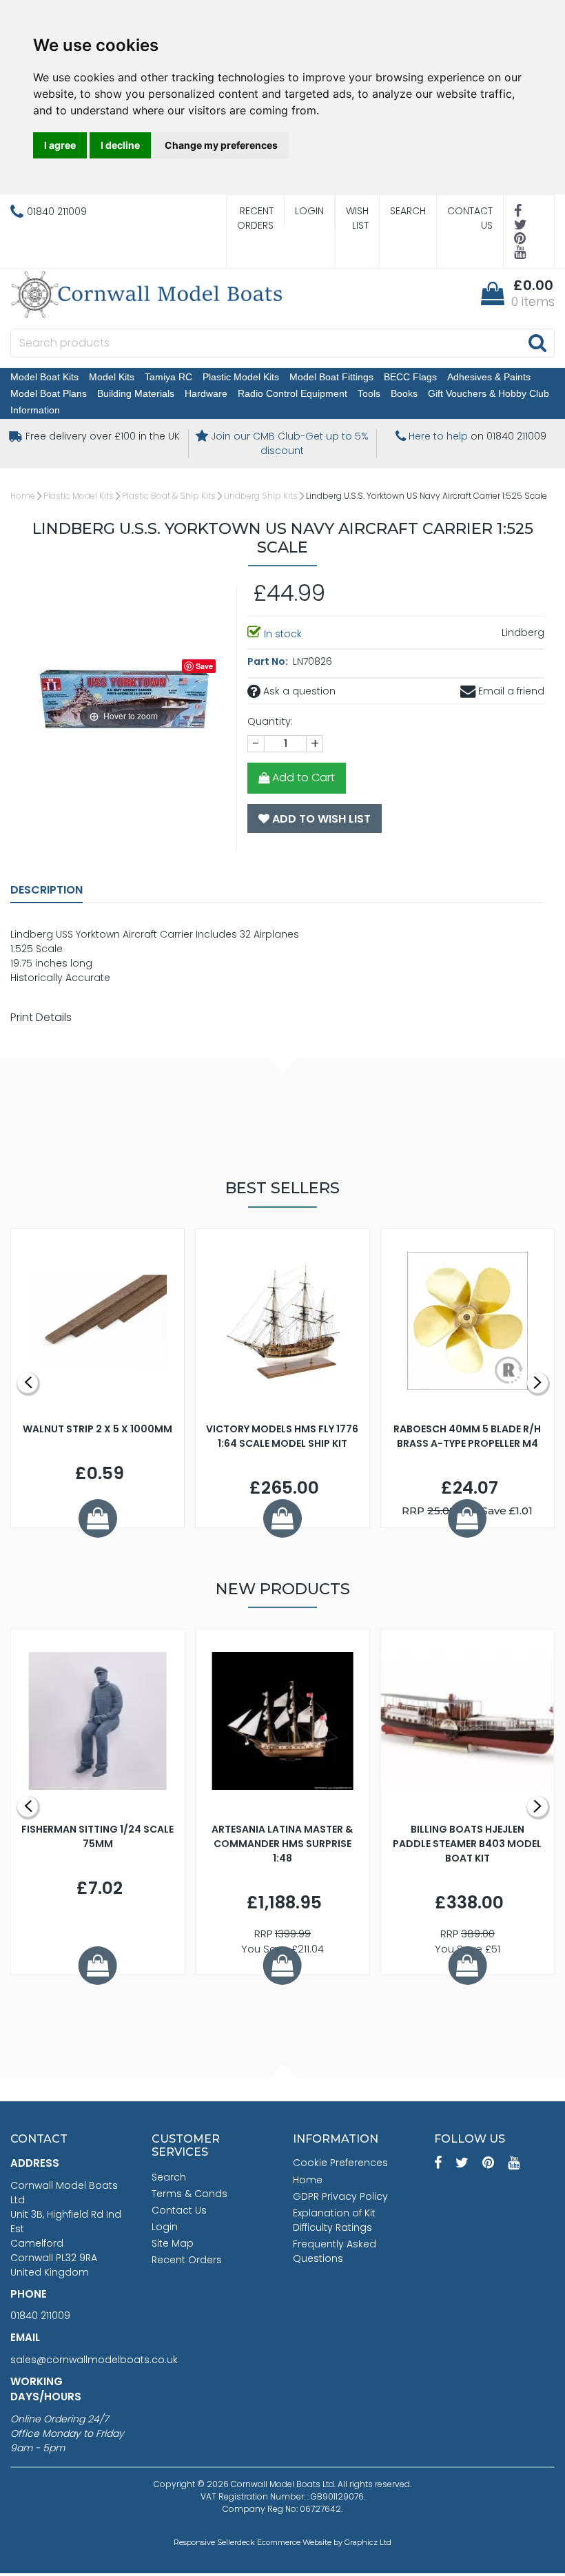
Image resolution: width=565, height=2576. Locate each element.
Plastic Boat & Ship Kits (169, 496)
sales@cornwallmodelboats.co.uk (94, 2360)
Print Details (41, 1017)
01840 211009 (40, 2316)
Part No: (269, 661)
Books (404, 393)
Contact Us (470, 218)
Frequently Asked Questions (335, 2251)
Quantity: (270, 721)
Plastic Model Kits (241, 377)
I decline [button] (120, 145)
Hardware (206, 393)
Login (309, 211)
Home (23, 496)
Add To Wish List (320, 819)
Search (408, 211)
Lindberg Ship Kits (261, 496)
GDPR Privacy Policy (340, 2196)
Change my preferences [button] (221, 145)
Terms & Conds (189, 2194)
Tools (369, 393)
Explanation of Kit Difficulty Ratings (334, 2220)
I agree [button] (60, 145)
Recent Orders (255, 218)
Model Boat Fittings (331, 377)
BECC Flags (410, 377)
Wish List (357, 218)
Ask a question (298, 691)
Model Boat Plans (49, 393)
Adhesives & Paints (489, 377)
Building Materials (136, 393)
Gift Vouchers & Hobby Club (489, 393)
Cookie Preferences (340, 2163)
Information (35, 410)
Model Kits (112, 377)
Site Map (173, 2243)
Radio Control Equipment (292, 393)
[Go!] (537, 342)
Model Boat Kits (44, 377)
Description (47, 890)
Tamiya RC (168, 377)
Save (204, 666)
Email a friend (510, 691)
